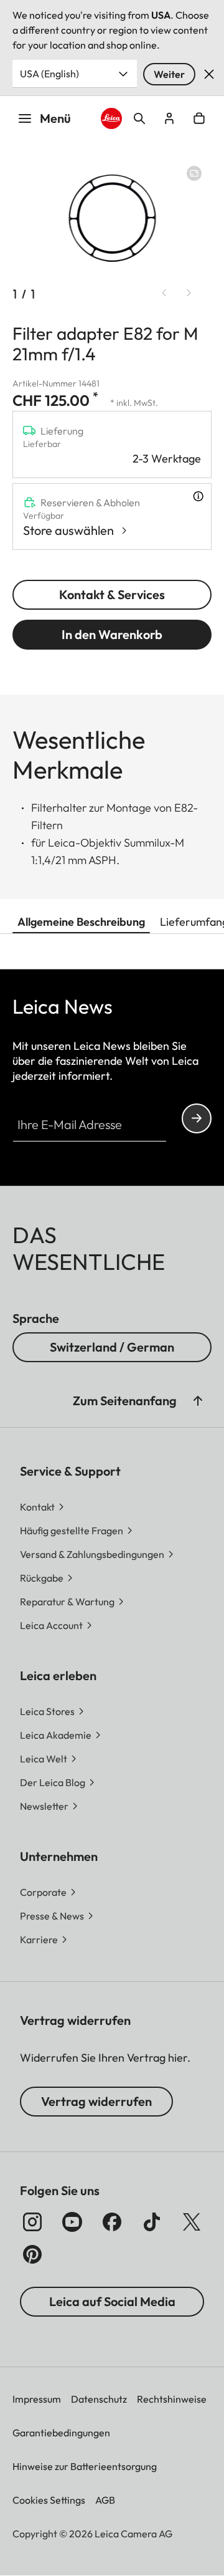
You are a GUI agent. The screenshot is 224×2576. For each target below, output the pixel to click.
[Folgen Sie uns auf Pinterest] (32, 2254)
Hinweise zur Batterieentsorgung (85, 2466)
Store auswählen (68, 530)
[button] (198, 1401)
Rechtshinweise (172, 2399)
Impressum (37, 2399)
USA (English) (49, 74)
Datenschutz (99, 2399)
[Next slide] (189, 293)
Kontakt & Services (112, 594)
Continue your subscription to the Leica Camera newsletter (197, 1118)
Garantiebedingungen (61, 2433)
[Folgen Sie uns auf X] (192, 2222)
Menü (55, 118)
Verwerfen (209, 74)
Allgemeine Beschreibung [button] (81, 922)
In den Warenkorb (112, 634)
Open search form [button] (139, 118)
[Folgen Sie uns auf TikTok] (152, 2222)
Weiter (169, 74)
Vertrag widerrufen (96, 2101)
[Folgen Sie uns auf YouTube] (72, 2222)
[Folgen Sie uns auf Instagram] (32, 2222)
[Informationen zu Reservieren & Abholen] (198, 496)
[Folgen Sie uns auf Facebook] (112, 2222)
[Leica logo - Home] (111, 118)
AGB (105, 2500)
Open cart (199, 118)
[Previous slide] (164, 293)
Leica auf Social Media (112, 2301)
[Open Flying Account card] (169, 118)
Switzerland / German (112, 1347)
